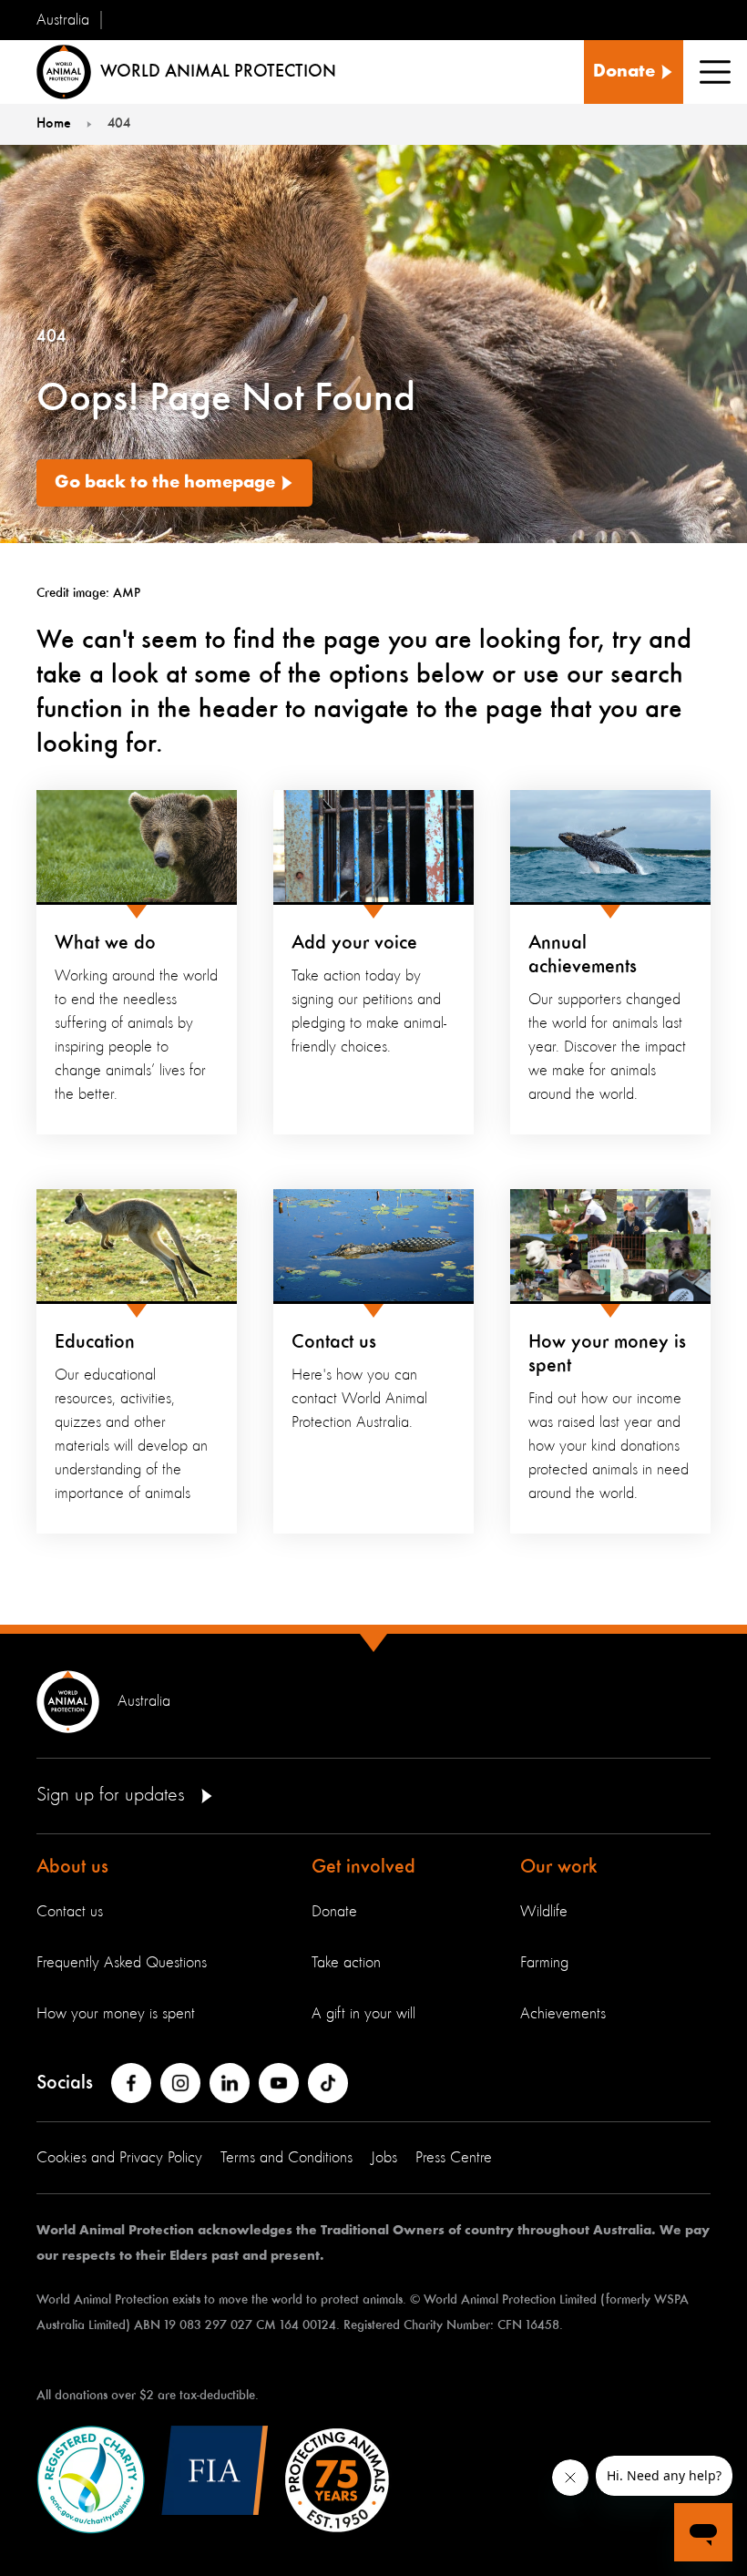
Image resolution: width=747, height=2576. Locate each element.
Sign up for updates (113, 1795)
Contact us (334, 1342)
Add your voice (354, 943)
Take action (346, 1963)
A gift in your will (363, 2014)
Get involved (363, 1867)
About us (72, 1867)
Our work (559, 1867)
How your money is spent (116, 2014)
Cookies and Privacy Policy (119, 2158)
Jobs (384, 2158)
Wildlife (544, 1912)
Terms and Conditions (287, 2158)
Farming (544, 1963)
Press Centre (454, 2158)
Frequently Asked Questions (122, 1963)
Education (95, 1342)
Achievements (563, 2014)
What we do (105, 943)
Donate (334, 1912)
